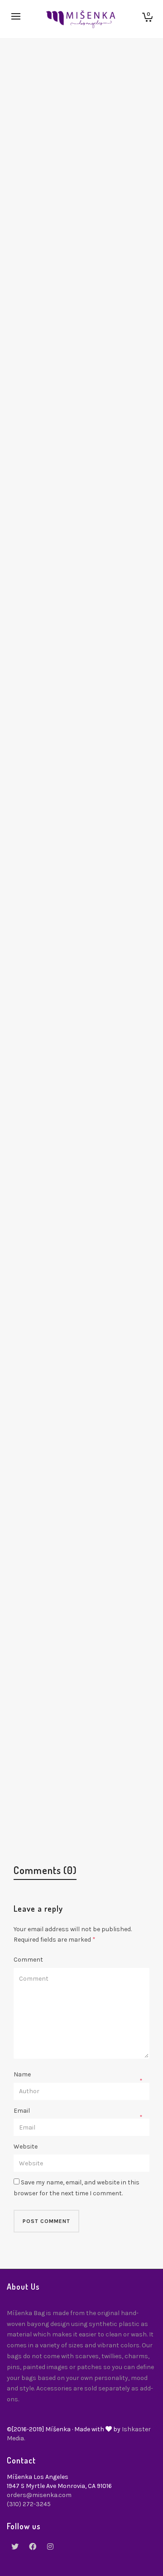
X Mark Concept (57, 1212)
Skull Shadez (52, 1511)
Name (22, 2074)
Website (26, 2147)
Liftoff (40, 1811)
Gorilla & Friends (58, 1063)
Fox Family (47, 315)
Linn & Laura (52, 913)
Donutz (42, 465)
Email (22, 2111)
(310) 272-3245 (29, 2504)
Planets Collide (55, 1661)
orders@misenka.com (39, 2495)
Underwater (50, 614)
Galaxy (41, 1362)
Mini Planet (49, 764)
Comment (28, 1960)
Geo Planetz (50, 166)
